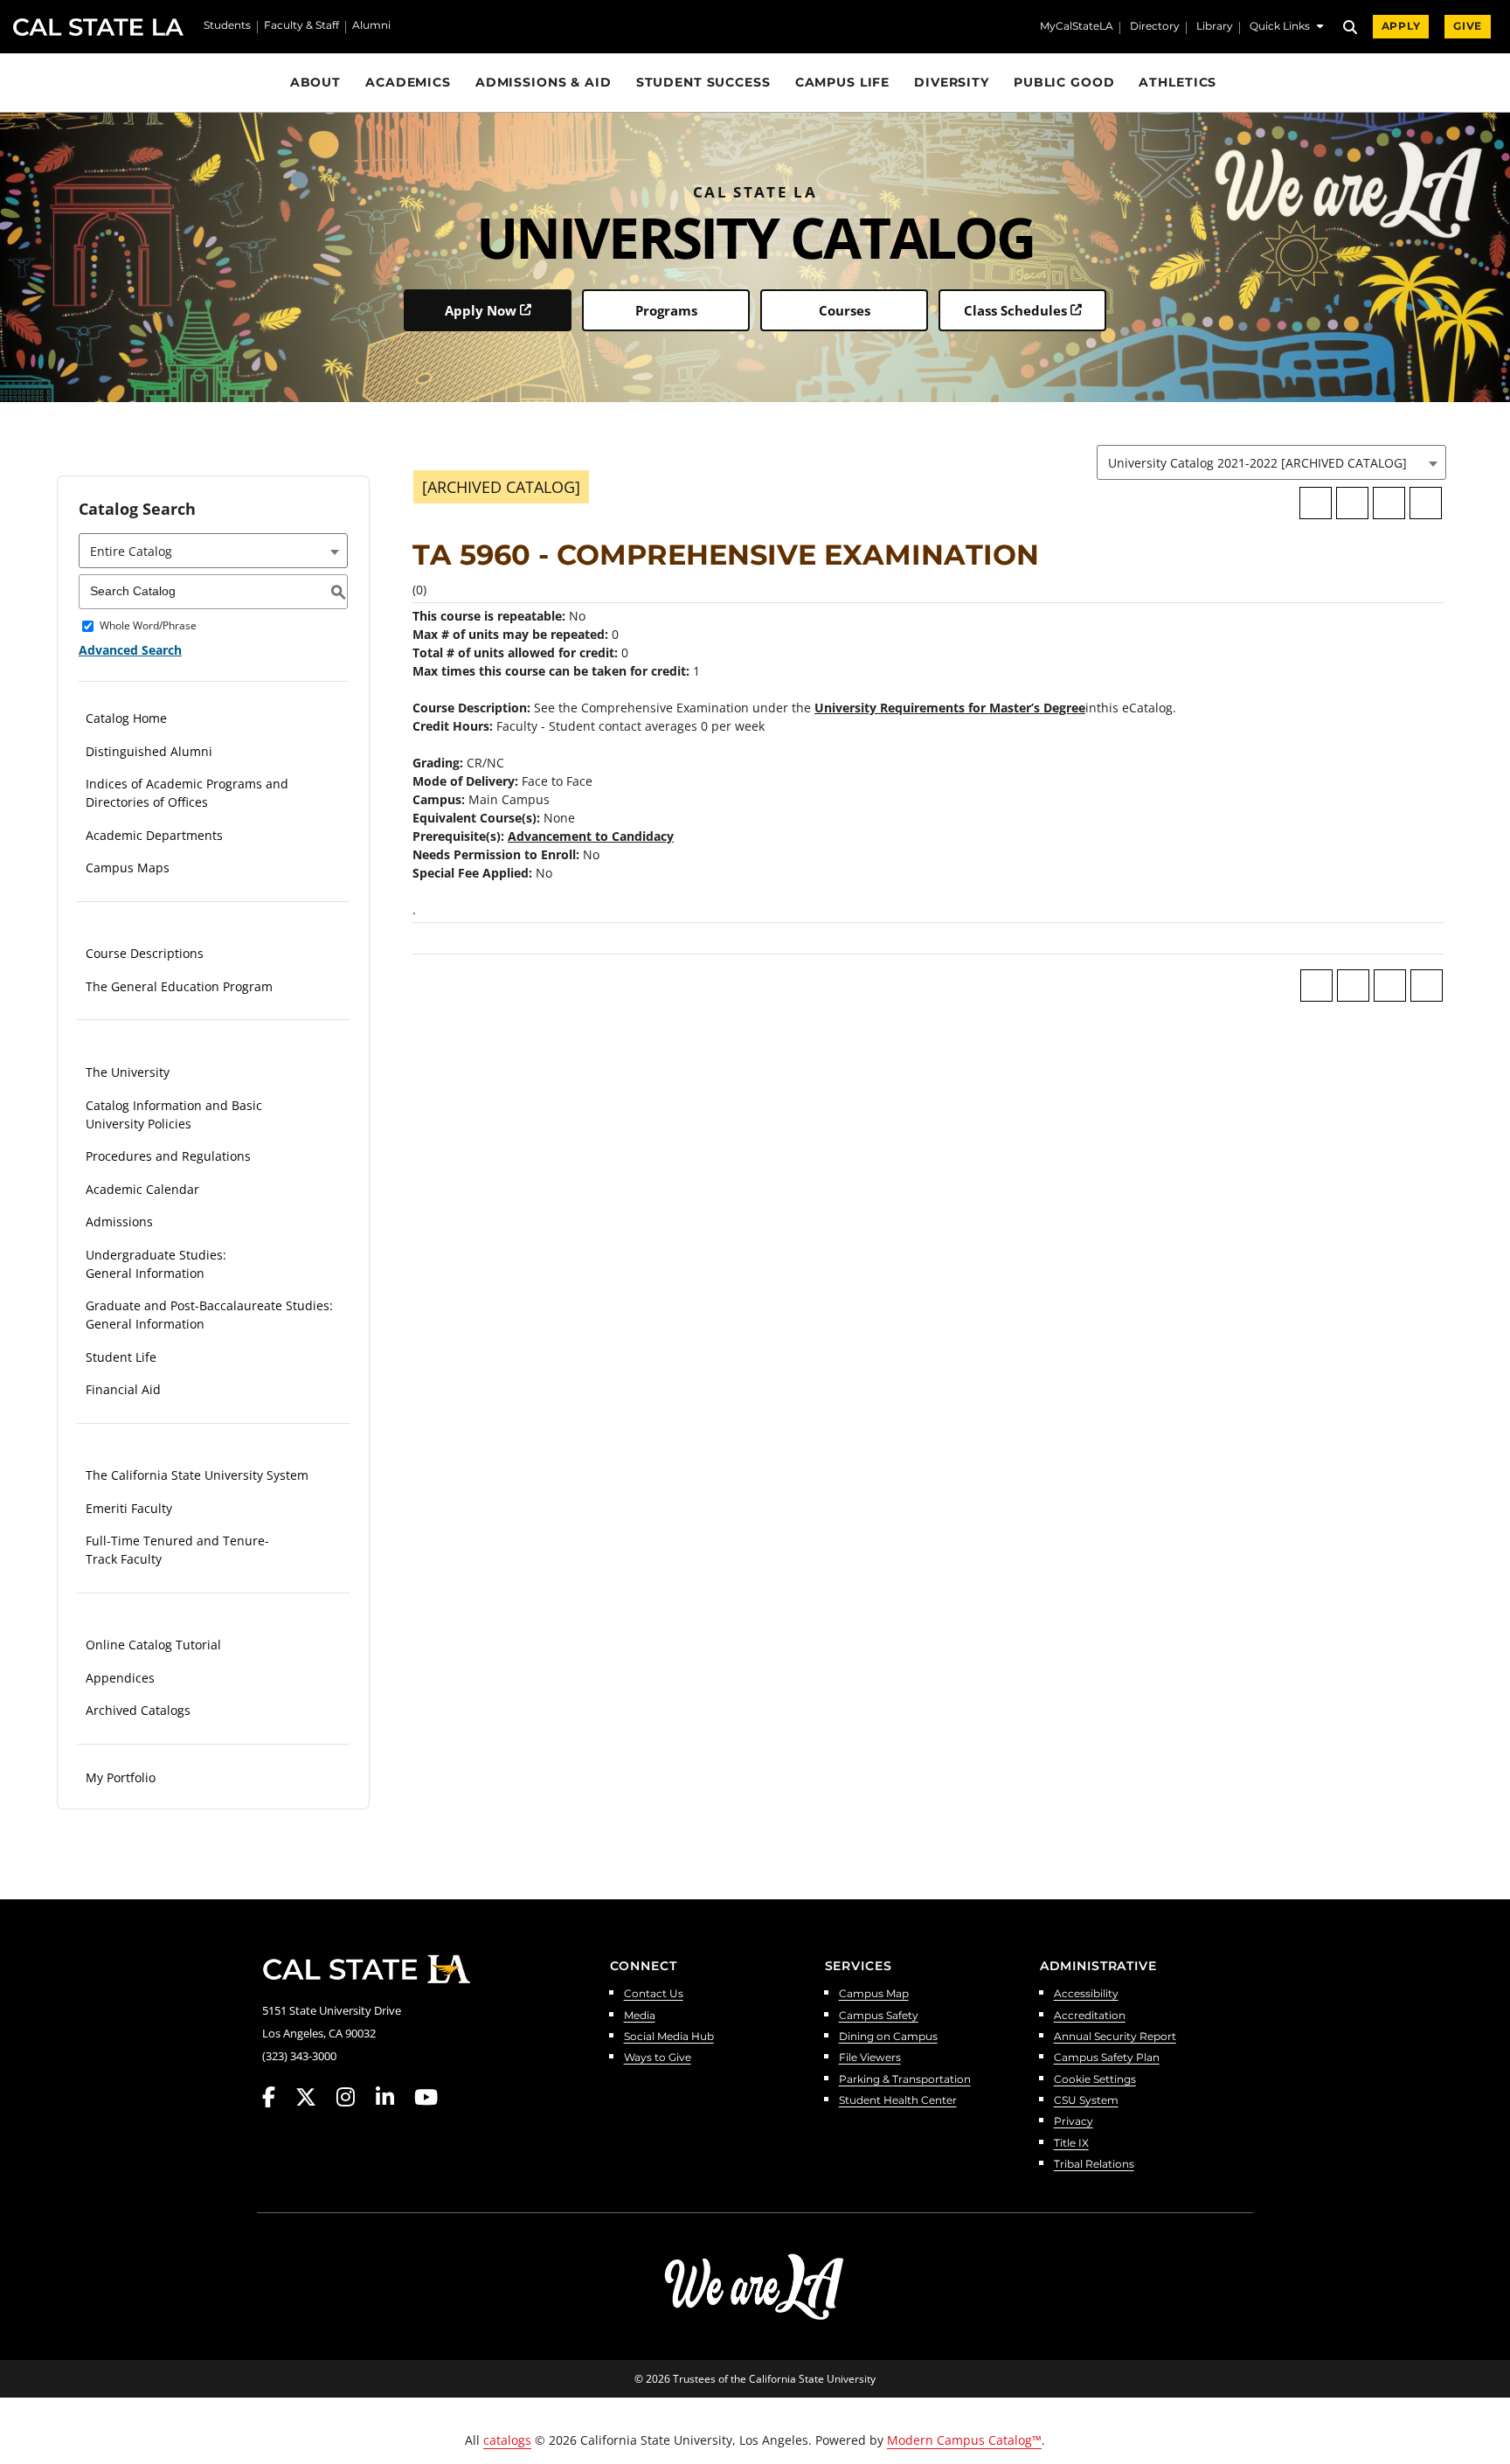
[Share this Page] (1352, 503)
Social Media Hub (669, 2037)
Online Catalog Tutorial (153, 1645)
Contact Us (654, 1994)
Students (227, 26)
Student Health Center (898, 2101)
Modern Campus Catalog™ (964, 2440)
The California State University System (197, 1475)
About (315, 82)
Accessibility (1086, 1994)
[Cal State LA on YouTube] (426, 2097)
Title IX (1071, 2144)
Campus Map (874, 1994)
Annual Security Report (1115, 2037)
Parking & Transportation (905, 2080)
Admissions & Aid (544, 82)
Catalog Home (126, 718)
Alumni (371, 26)
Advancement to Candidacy (591, 836)
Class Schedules (1015, 310)
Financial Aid (123, 1389)
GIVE (1468, 26)
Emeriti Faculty (129, 1508)
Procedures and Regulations (168, 1156)
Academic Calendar (142, 1189)
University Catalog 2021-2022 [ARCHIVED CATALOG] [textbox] (1257, 463)
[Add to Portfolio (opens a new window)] (1316, 503)
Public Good (1064, 82)
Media (640, 2016)
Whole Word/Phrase (148, 626)
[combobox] (1271, 462)
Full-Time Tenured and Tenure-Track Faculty (177, 1550)
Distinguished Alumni (149, 751)
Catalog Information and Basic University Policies (174, 1114)
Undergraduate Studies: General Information (156, 1264)
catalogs (507, 2440)
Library (1215, 27)
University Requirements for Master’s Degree (950, 708)
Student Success (703, 82)
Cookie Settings (1095, 2080)
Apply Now (481, 310)
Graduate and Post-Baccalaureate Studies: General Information (209, 1315)
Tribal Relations (1094, 2165)
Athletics (1178, 82)
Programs (666, 310)
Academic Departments (154, 835)
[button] (1286, 28)
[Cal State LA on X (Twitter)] (314, 2097)
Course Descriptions (145, 953)
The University (128, 1072)
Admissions (119, 1222)
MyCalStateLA (1077, 27)
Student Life (121, 1357)
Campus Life (843, 82)
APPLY (1401, 26)
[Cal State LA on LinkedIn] (393, 2097)
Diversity (952, 82)
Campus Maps (128, 868)
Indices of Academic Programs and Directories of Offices (187, 793)
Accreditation (1090, 2016)
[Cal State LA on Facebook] (277, 2097)
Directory (1155, 27)
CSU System (1086, 2101)
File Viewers (870, 2058)
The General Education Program (179, 986)
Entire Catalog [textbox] (131, 551)
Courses (845, 310)
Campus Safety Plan (1107, 2058)
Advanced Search (130, 650)
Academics (408, 82)
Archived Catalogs (138, 1710)
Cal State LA (98, 27)
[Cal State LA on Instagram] (354, 2097)
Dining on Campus (888, 2037)
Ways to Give (658, 2058)
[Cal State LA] (366, 1969)
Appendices (120, 1678)
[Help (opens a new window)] (1426, 503)
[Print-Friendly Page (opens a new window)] (1389, 503)
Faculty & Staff (301, 26)
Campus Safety (879, 2016)
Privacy (1074, 2122)
